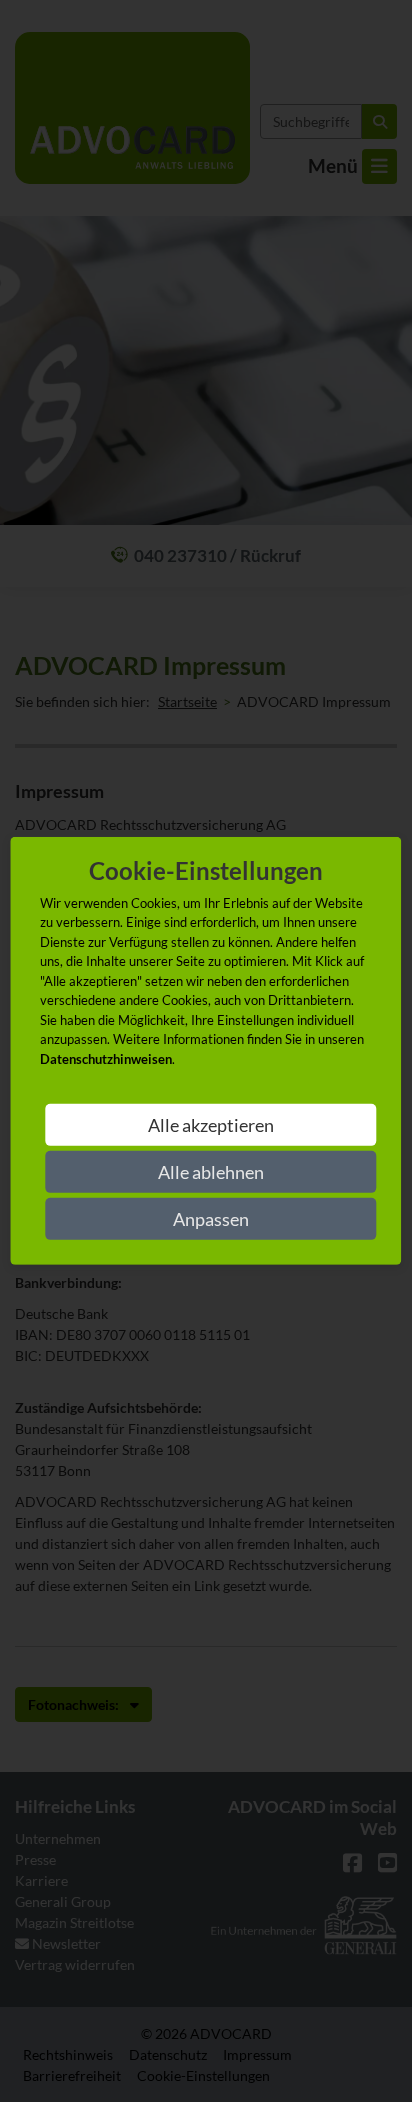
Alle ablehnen (211, 1172)
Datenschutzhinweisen (106, 1059)
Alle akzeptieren (211, 1125)
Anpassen (211, 1219)
